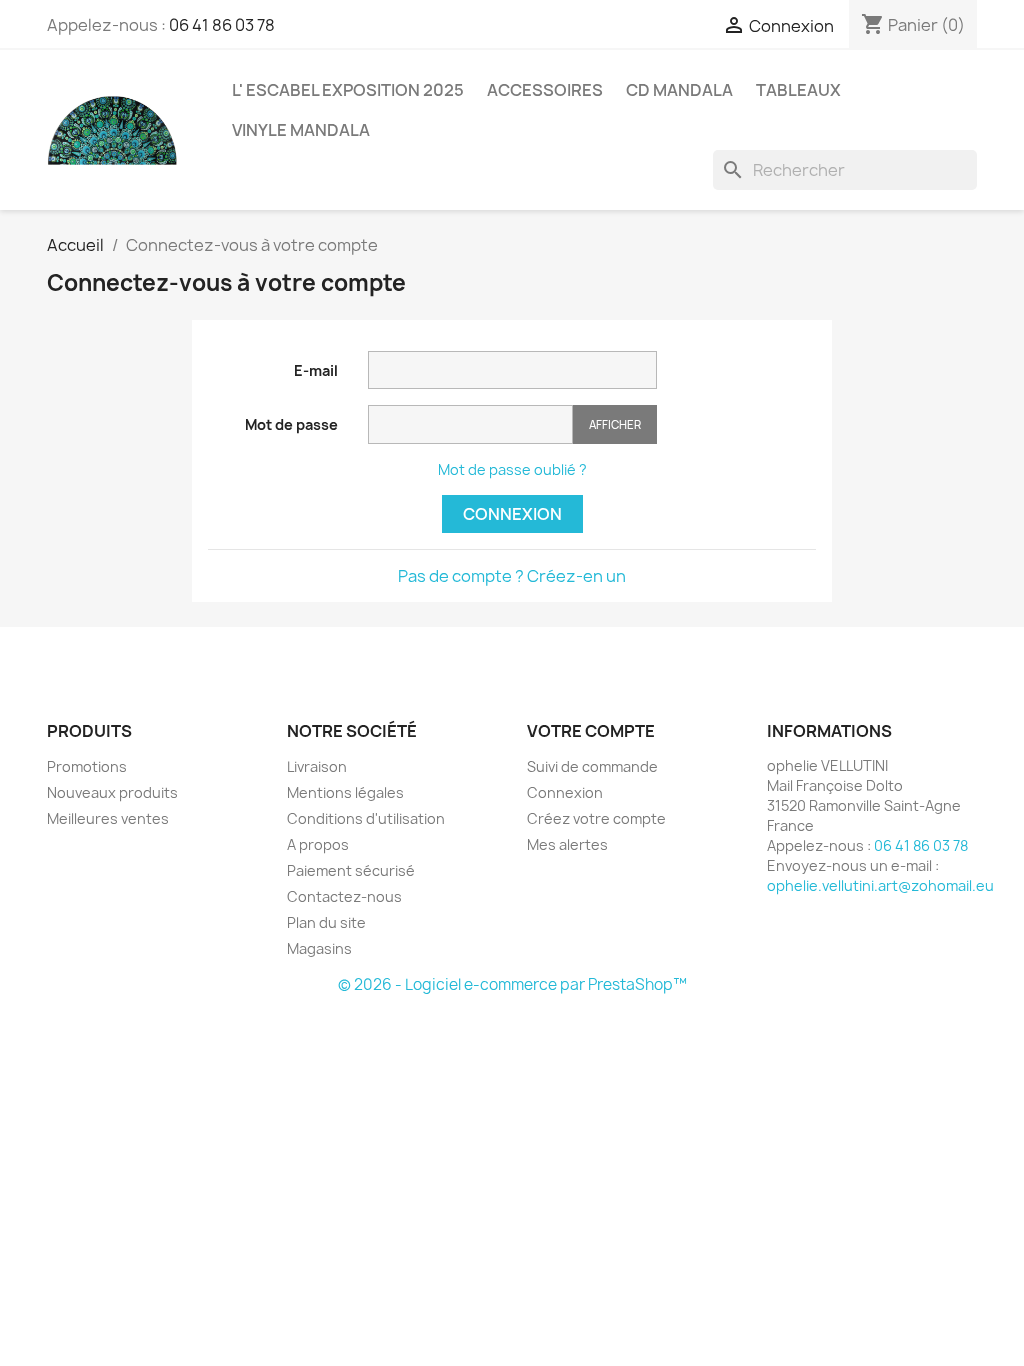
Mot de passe (291, 424)
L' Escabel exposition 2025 (348, 90)
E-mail (316, 370)
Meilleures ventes (108, 818)
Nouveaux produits (112, 792)
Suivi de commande (592, 766)
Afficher (615, 424)
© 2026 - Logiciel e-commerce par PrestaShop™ (512, 984)
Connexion (512, 514)
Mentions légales (345, 792)
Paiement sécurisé (351, 870)
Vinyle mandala (301, 130)
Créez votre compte (596, 818)
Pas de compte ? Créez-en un (512, 576)
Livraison (317, 766)
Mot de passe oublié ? (512, 469)
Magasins (319, 948)
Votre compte (591, 731)
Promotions (87, 766)
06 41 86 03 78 (222, 25)
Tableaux (798, 90)
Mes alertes (567, 844)
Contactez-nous (344, 896)
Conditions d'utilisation (366, 818)
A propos (318, 844)
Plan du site (326, 922)
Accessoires (545, 90)
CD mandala (679, 90)
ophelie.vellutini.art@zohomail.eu (880, 885)
